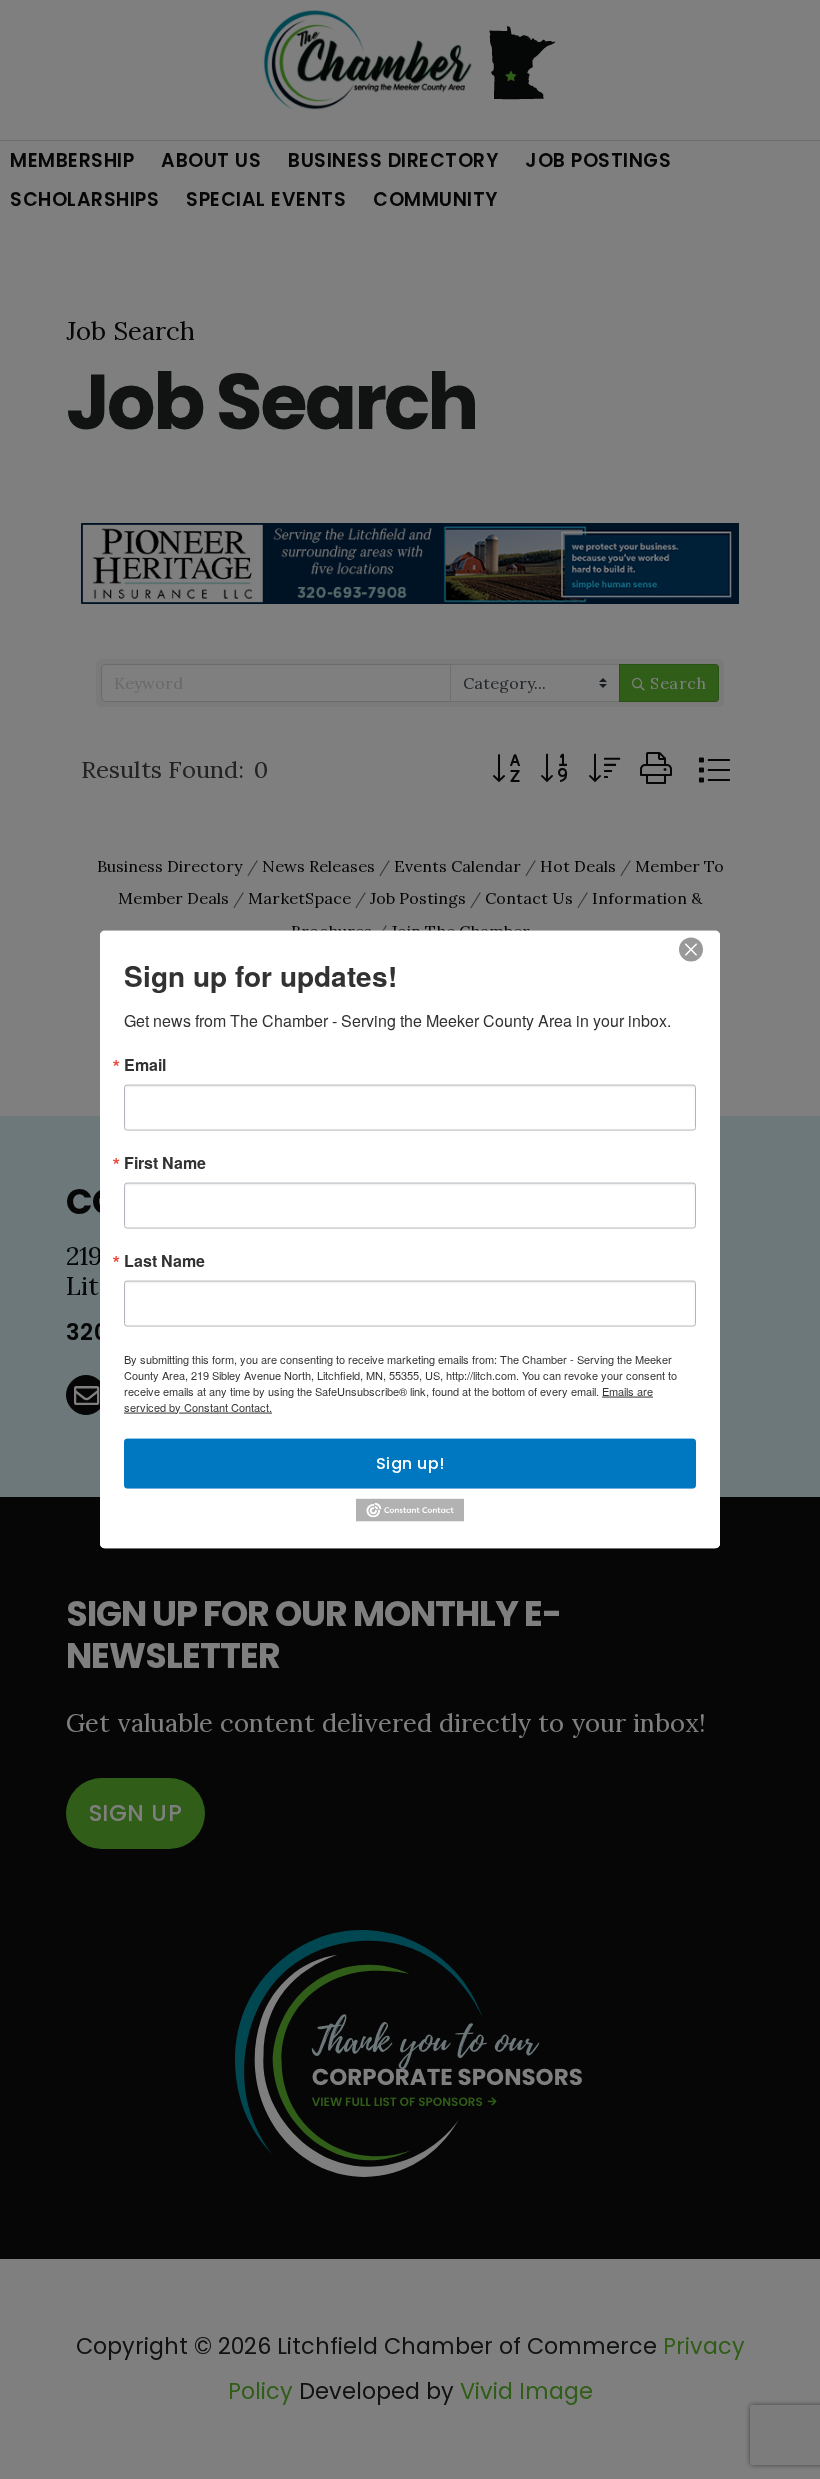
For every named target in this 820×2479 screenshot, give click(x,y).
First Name (165, 1162)
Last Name (164, 1260)
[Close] (691, 949)
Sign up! (410, 1462)
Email (145, 1064)
